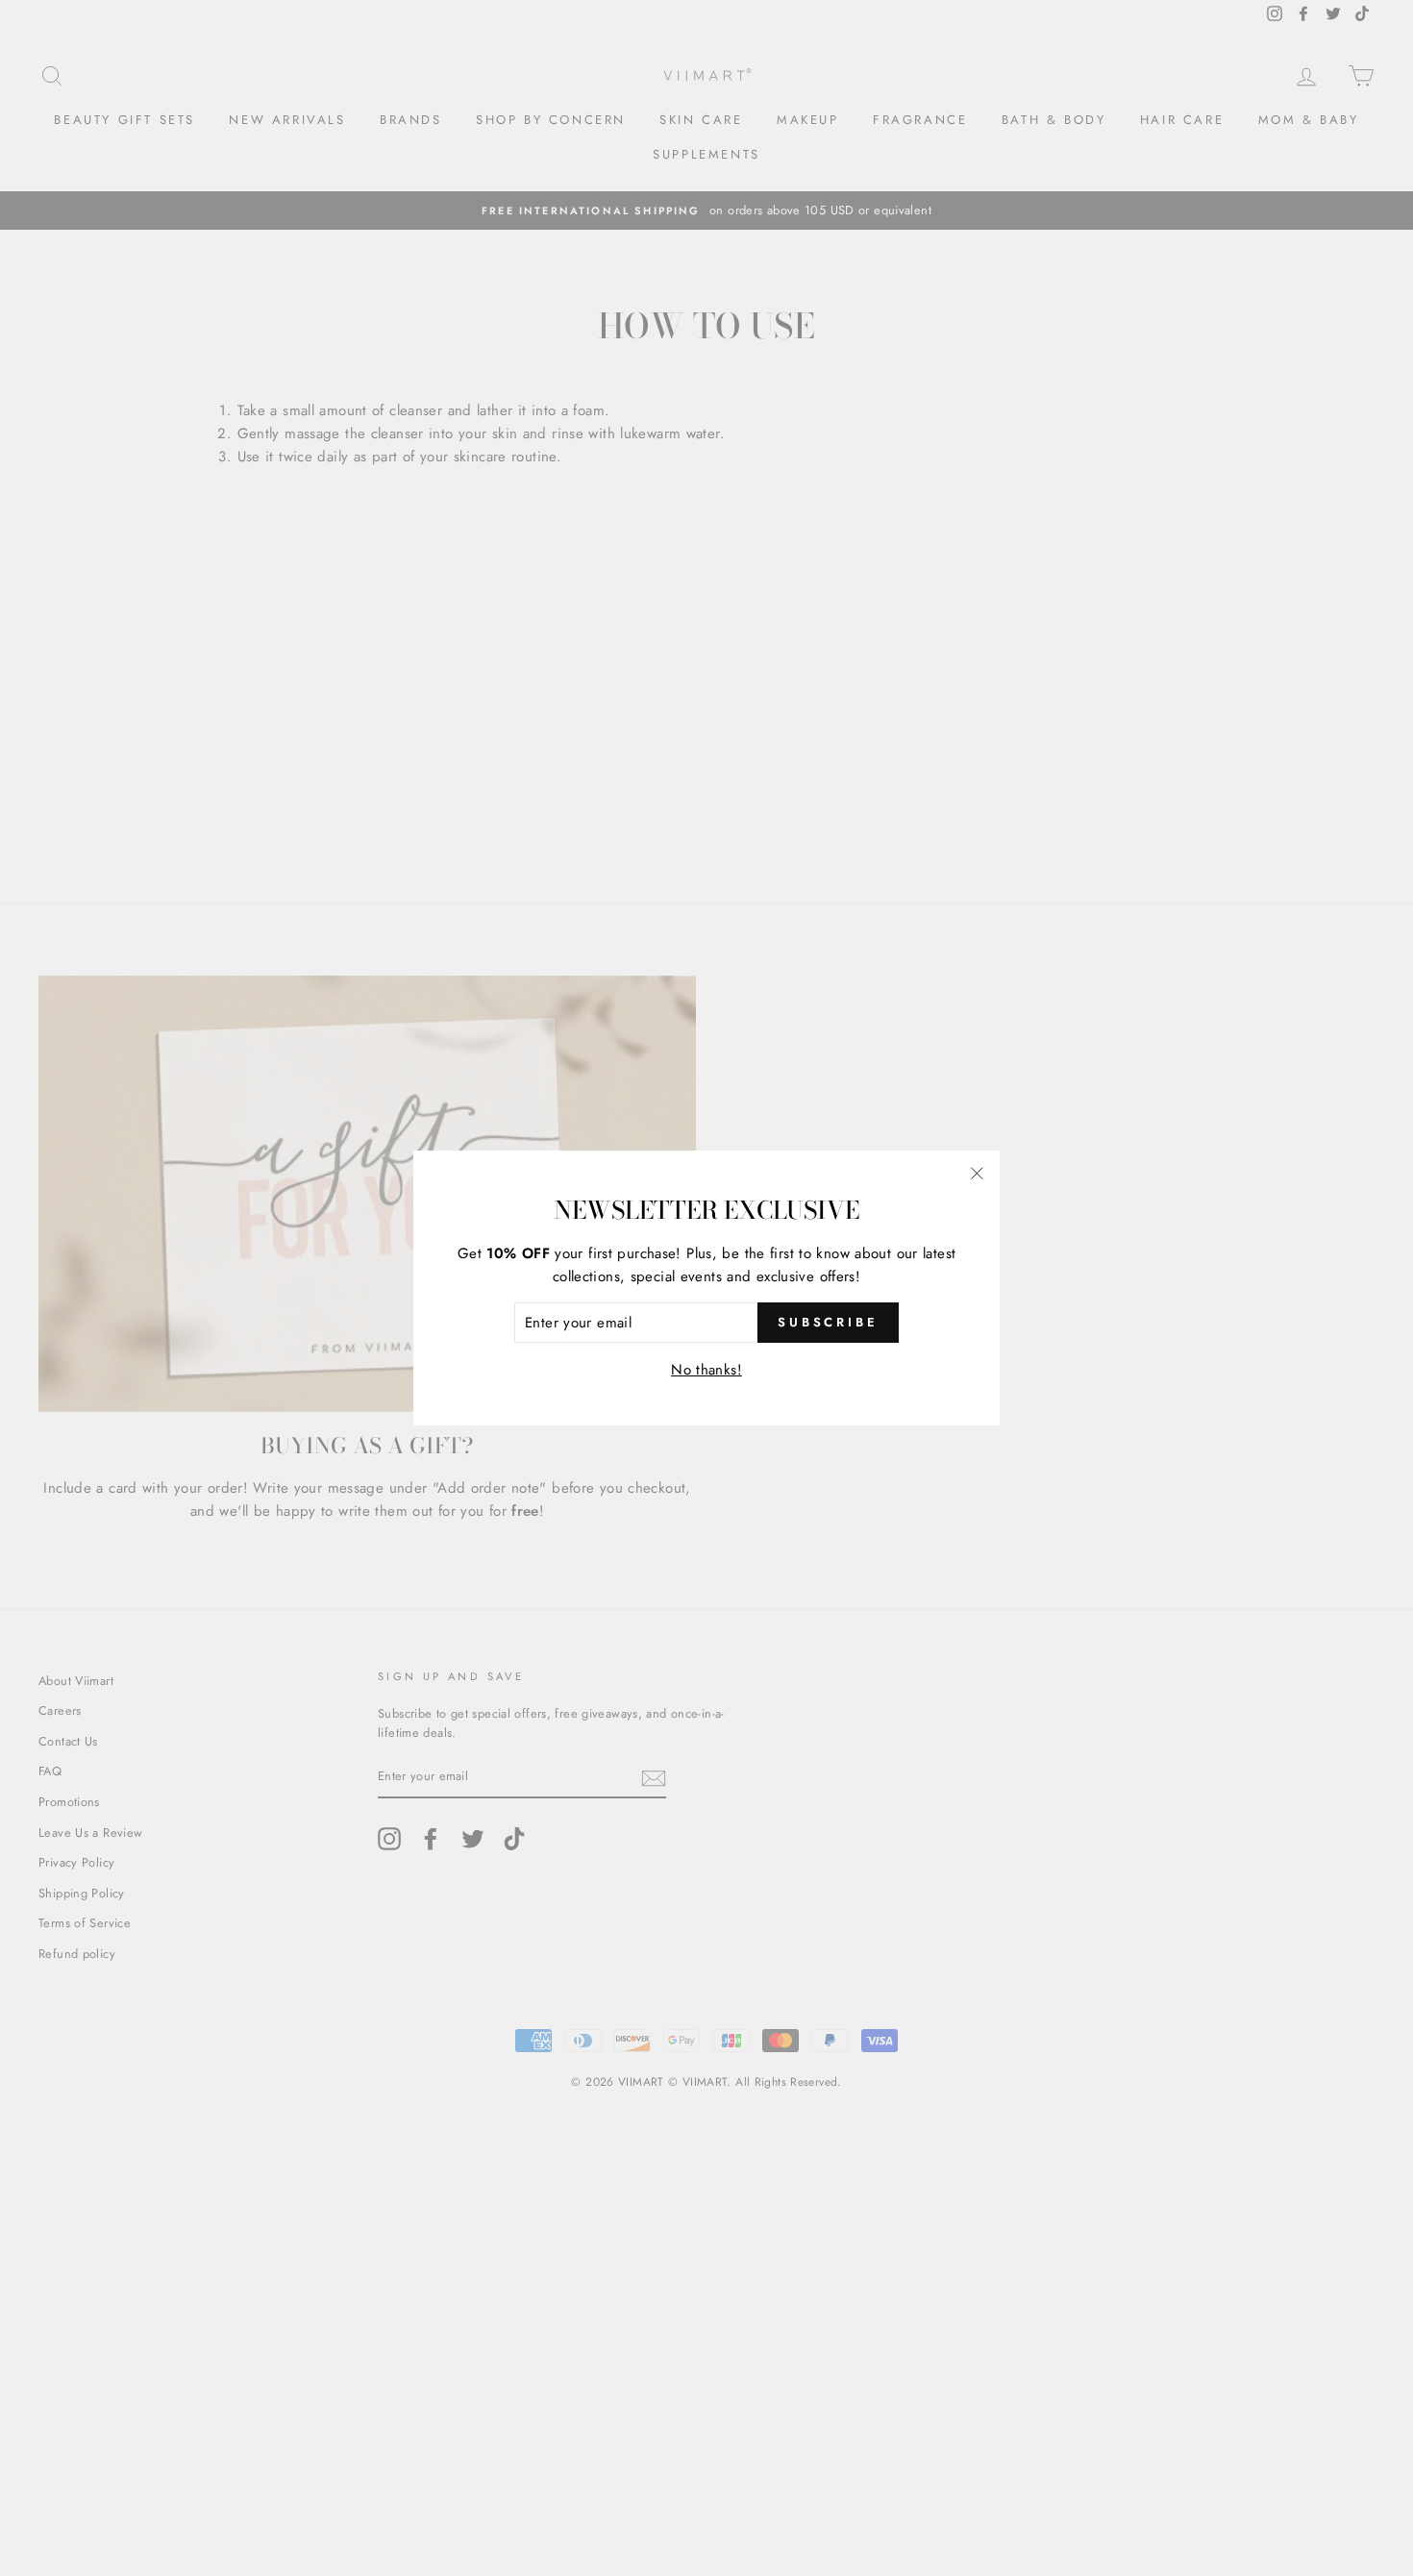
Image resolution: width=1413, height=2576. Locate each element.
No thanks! (706, 1370)
